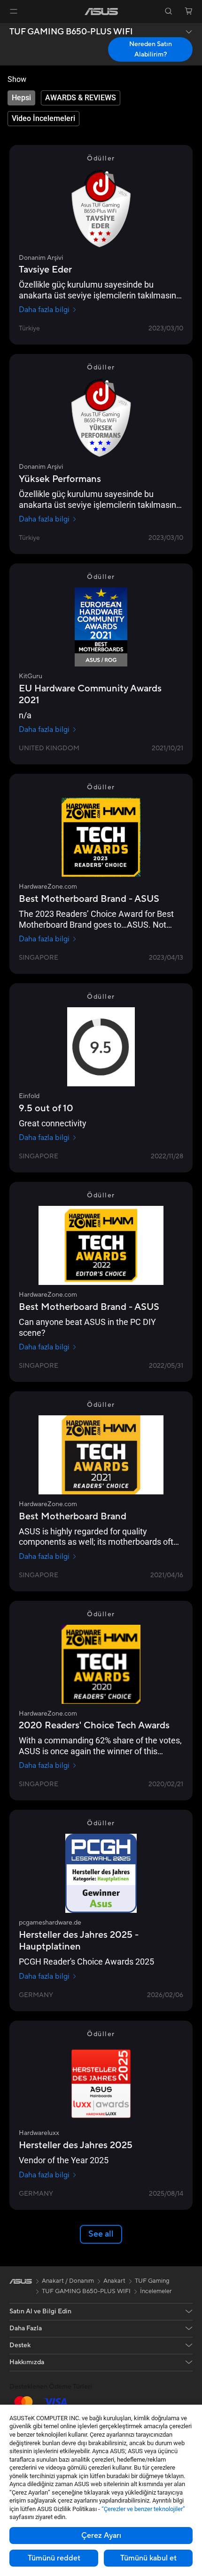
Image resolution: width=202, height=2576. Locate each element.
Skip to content (6, 29)
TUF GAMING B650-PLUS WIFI (71, 32)
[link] (101, 12)
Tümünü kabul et (148, 2558)
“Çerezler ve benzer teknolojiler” (143, 2509)
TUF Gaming (152, 2281)
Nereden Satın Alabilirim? (151, 49)
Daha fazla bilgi (44, 310)
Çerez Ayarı (101, 2536)
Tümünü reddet (54, 2558)
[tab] (21, 98)
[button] (14, 11)
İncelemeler (156, 2291)
